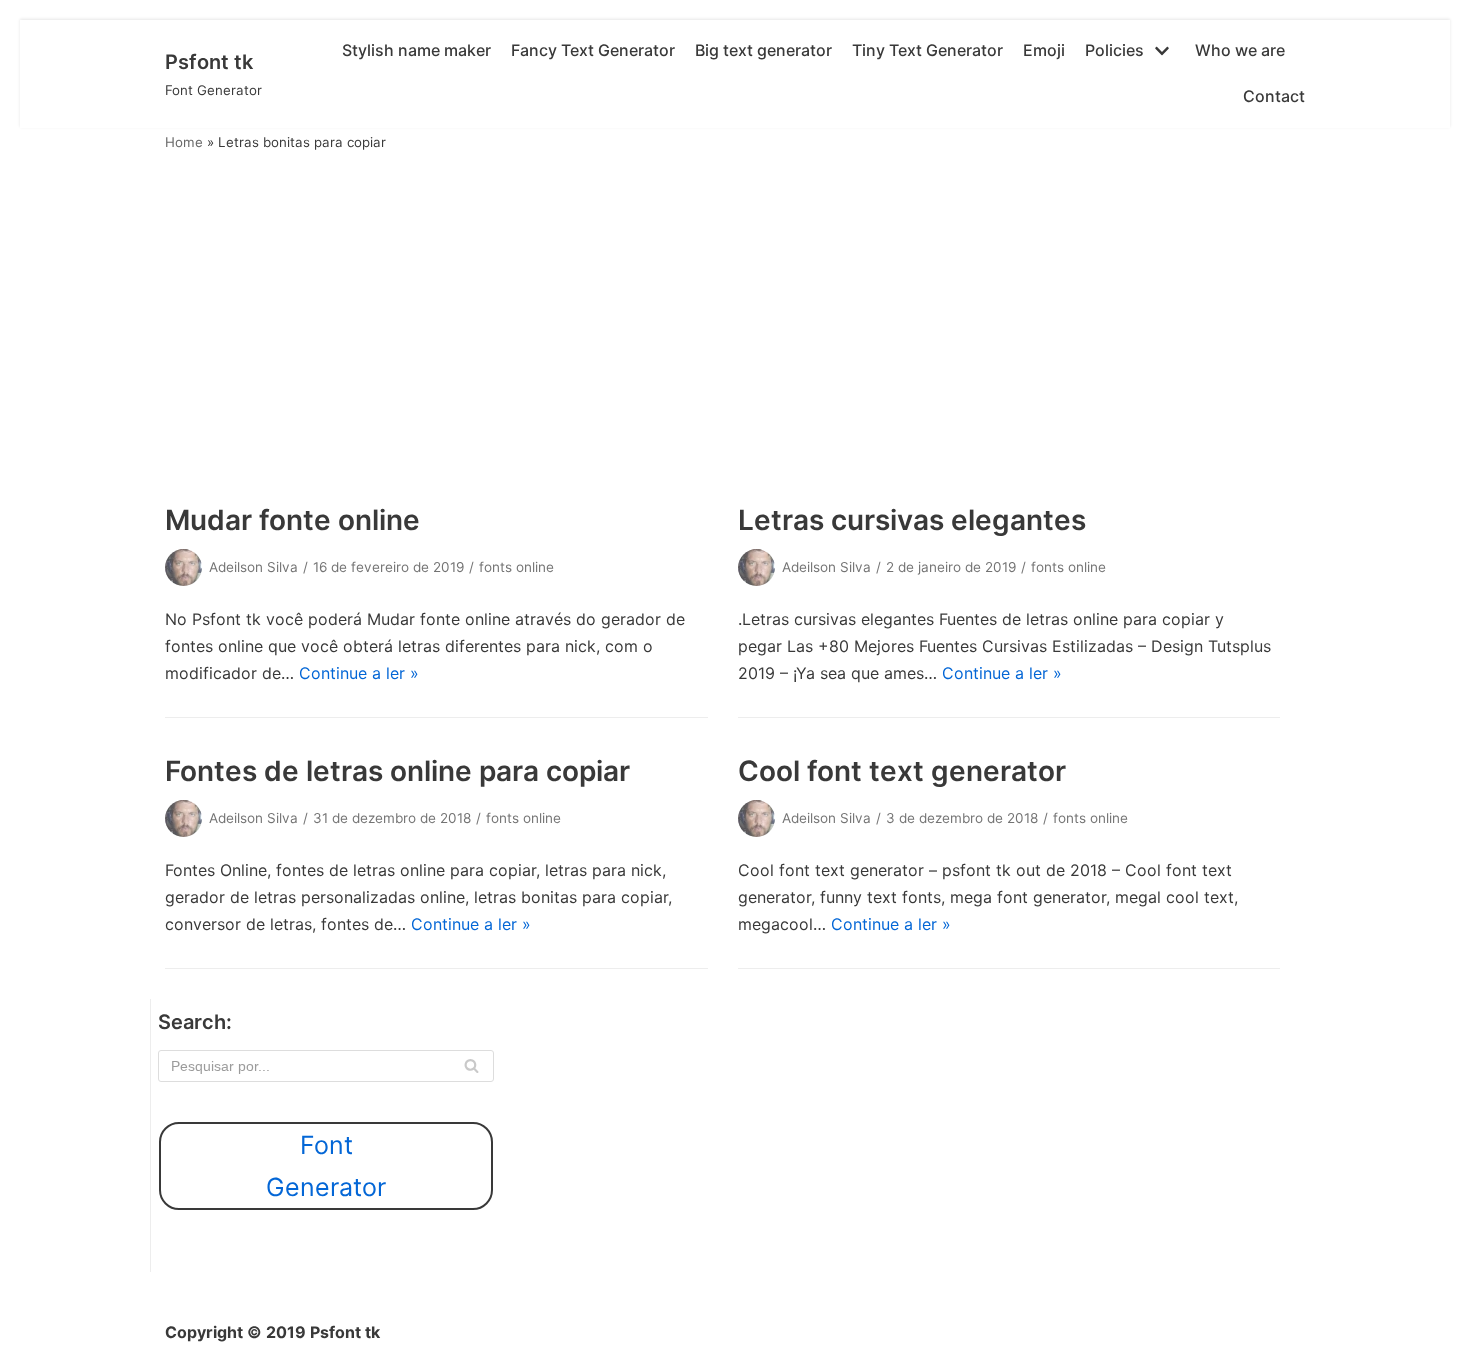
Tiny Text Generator (927, 50)
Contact (1274, 96)
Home (184, 142)
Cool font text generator (902, 771)
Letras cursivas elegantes (912, 520)
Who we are (1240, 50)
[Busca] (471, 1066)
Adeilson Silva (253, 567)
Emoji (1044, 50)
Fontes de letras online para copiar (397, 771)
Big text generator (763, 50)
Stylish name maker (416, 50)
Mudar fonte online (292, 520)
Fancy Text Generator (593, 50)
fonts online (516, 567)
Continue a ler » (359, 673)
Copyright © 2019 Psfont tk (272, 1332)
